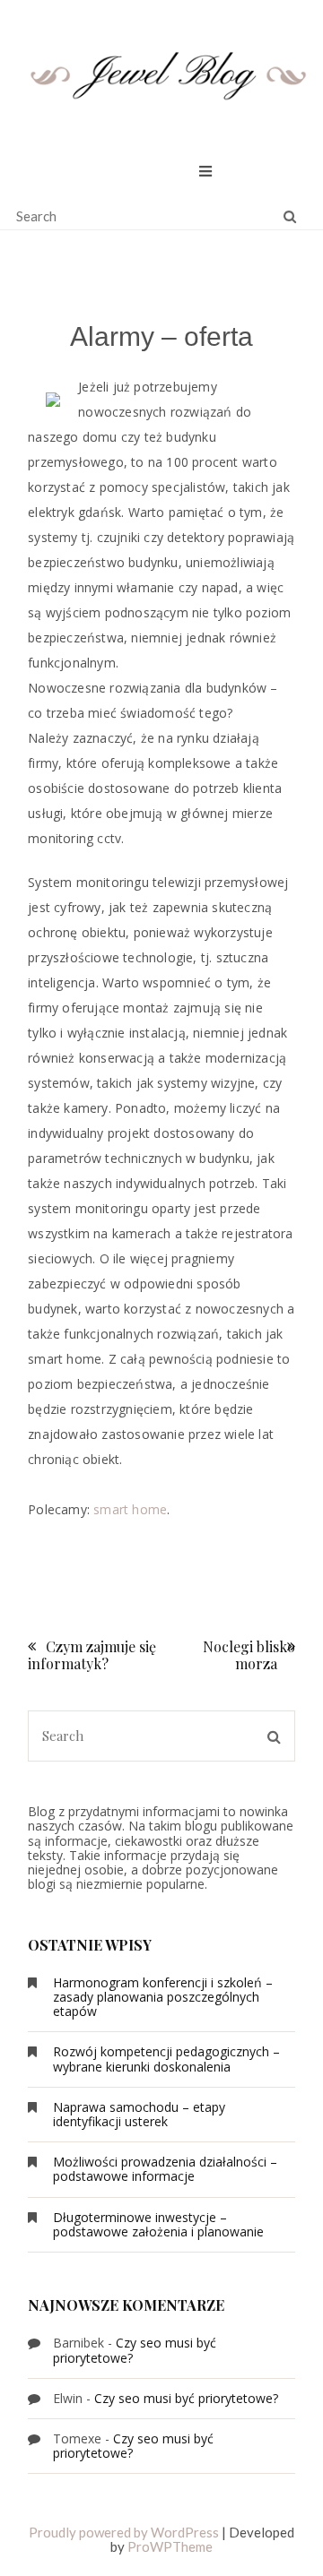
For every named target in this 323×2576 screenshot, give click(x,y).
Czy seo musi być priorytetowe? (135, 2350)
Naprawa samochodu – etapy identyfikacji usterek (139, 2114)
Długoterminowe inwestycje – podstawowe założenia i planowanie (158, 2224)
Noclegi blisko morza (249, 1655)
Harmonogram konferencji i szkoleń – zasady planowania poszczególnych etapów (163, 1997)
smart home (130, 1509)
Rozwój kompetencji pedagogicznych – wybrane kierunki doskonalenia (166, 2059)
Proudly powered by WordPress (124, 2532)
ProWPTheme (170, 2546)
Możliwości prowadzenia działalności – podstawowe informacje (165, 2169)
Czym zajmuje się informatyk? (92, 1655)
